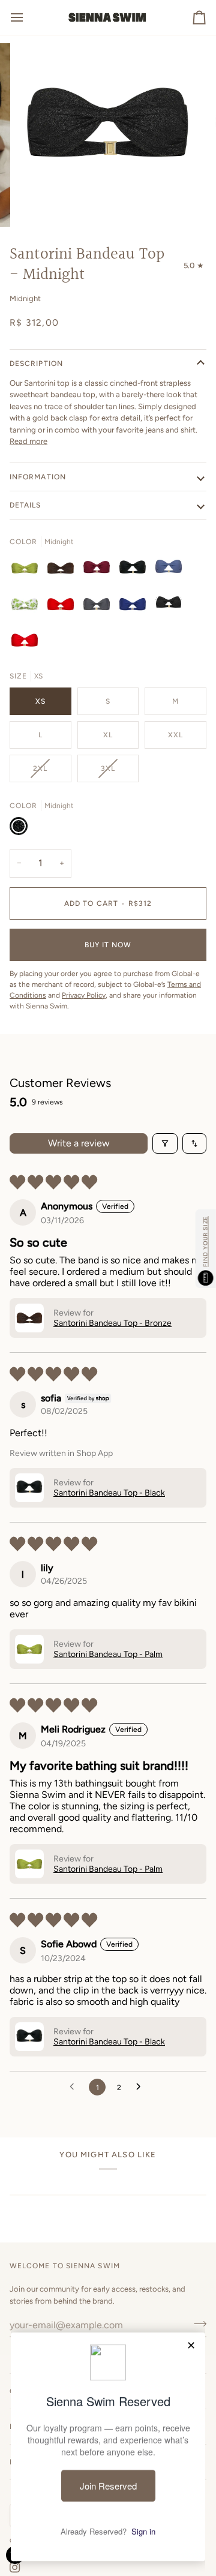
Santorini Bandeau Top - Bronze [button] (112, 1323)
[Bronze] (64, 571)
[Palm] (28, 571)
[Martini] (100, 607)
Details (25, 505)
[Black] (136, 571)
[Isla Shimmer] (28, 607)
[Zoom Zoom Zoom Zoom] (108, 135)
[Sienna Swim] (108, 18)
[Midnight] (172, 607)
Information (38, 477)
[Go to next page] (142, 2087)
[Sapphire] (136, 607)
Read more (28, 441)
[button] (29, 1318)
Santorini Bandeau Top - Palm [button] (108, 1654)
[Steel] (172, 571)
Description (36, 364)
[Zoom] (39, 204)
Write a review (79, 1143)
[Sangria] (64, 607)
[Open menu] (28, 17)
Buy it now (108, 945)
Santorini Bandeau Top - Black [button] (109, 1493)
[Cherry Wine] (100, 571)
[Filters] (165, 1143)
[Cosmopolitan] (25, 643)
